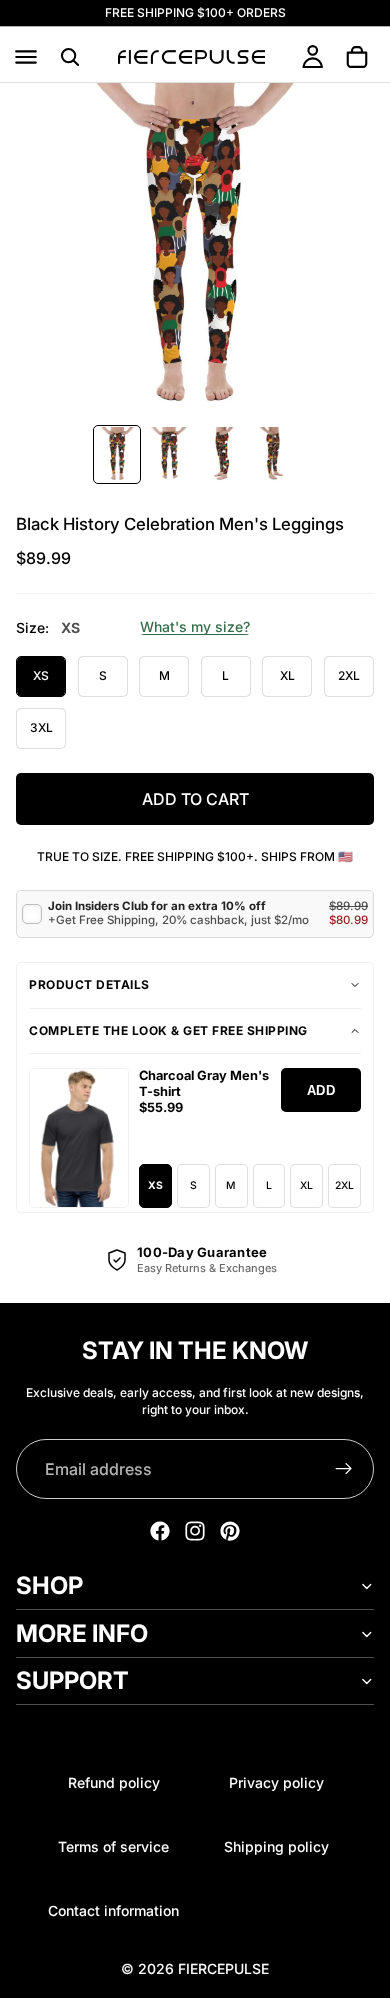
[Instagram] (195, 1531)
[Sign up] (344, 1469)
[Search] (70, 57)
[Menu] (26, 57)
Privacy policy (276, 1782)
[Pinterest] (230, 1531)
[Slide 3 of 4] (221, 454)
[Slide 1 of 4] (117, 454)
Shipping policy (276, 1846)
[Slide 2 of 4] (169, 454)
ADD (321, 1090)
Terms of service (113, 1846)
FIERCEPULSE (223, 1968)
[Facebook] (160, 1531)
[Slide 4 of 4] (273, 454)
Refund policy (114, 1782)
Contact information (113, 1910)
